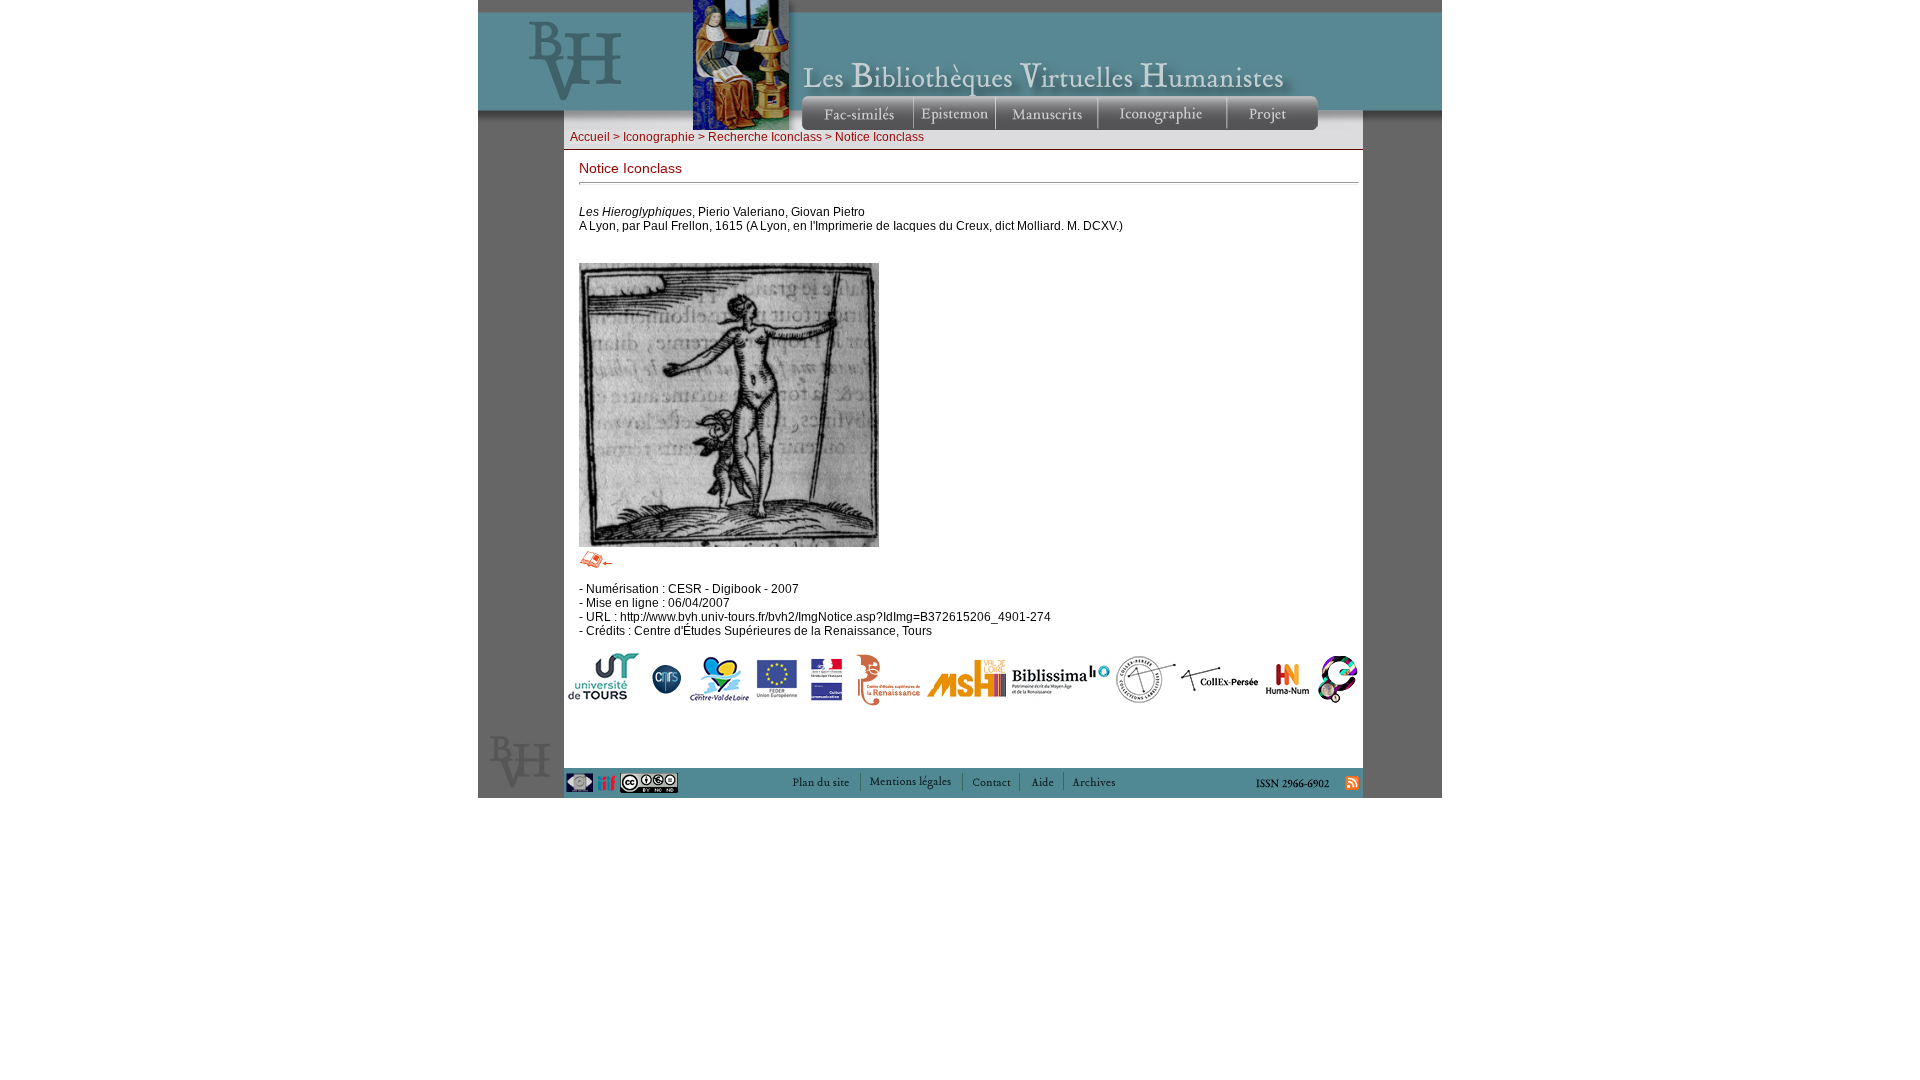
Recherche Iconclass (765, 137)
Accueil (590, 137)
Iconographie (659, 137)
